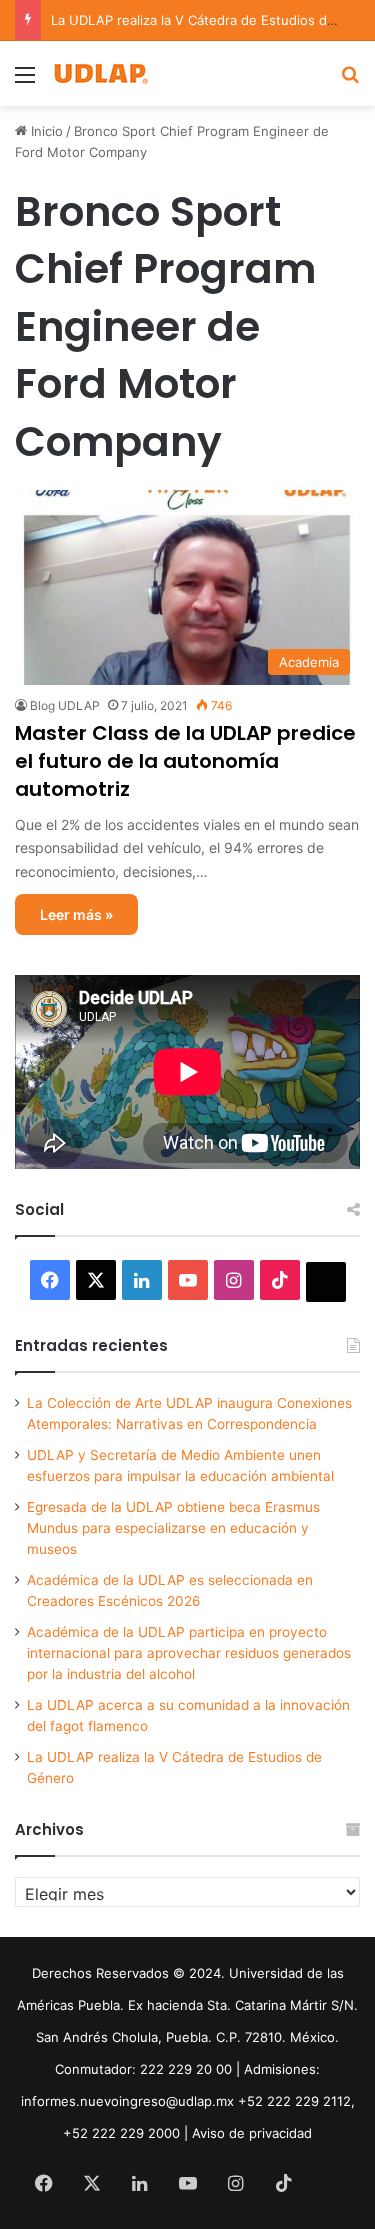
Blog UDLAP (65, 705)
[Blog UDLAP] (100, 73)
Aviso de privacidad (252, 2133)
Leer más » (76, 914)
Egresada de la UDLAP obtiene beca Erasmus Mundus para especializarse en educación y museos (173, 1528)
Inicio (45, 131)
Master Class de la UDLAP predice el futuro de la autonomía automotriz (185, 761)
